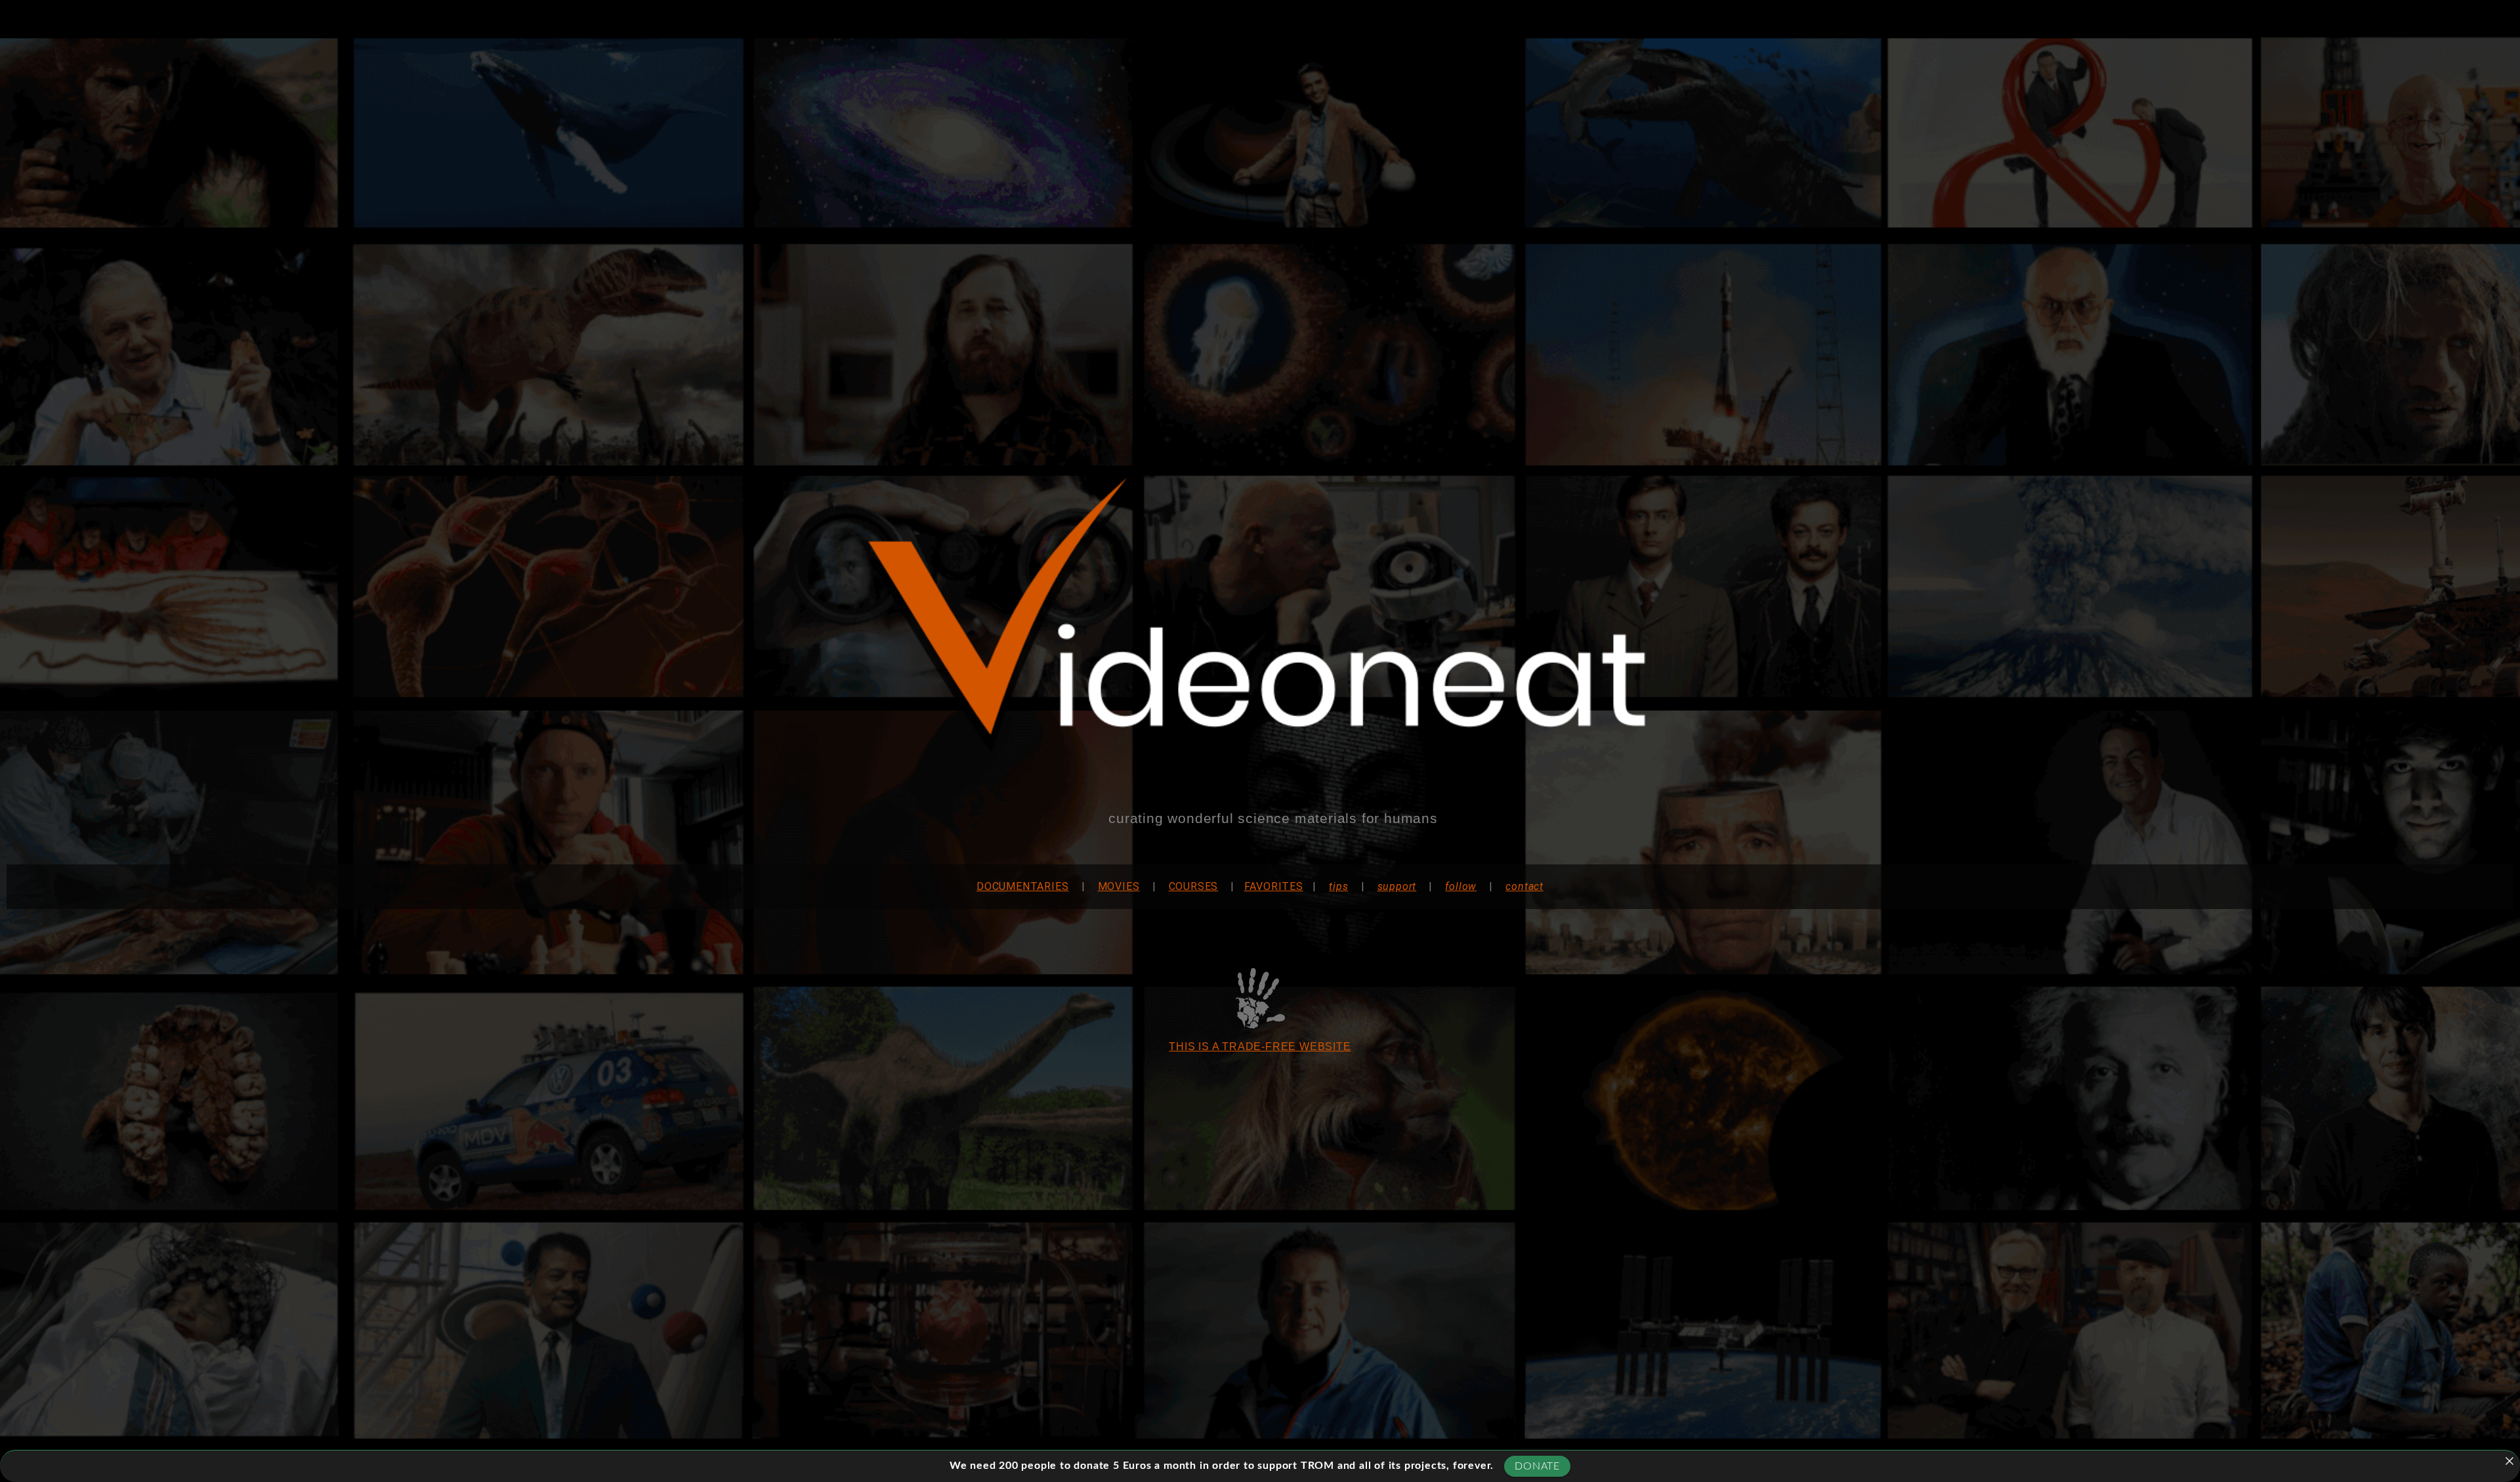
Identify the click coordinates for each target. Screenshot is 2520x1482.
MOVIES (1119, 886)
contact (1524, 886)
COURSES (1194, 886)
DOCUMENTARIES (1022, 886)
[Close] (2509, 1461)
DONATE (1537, 1466)
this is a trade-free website (1260, 1047)
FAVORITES (1274, 886)
